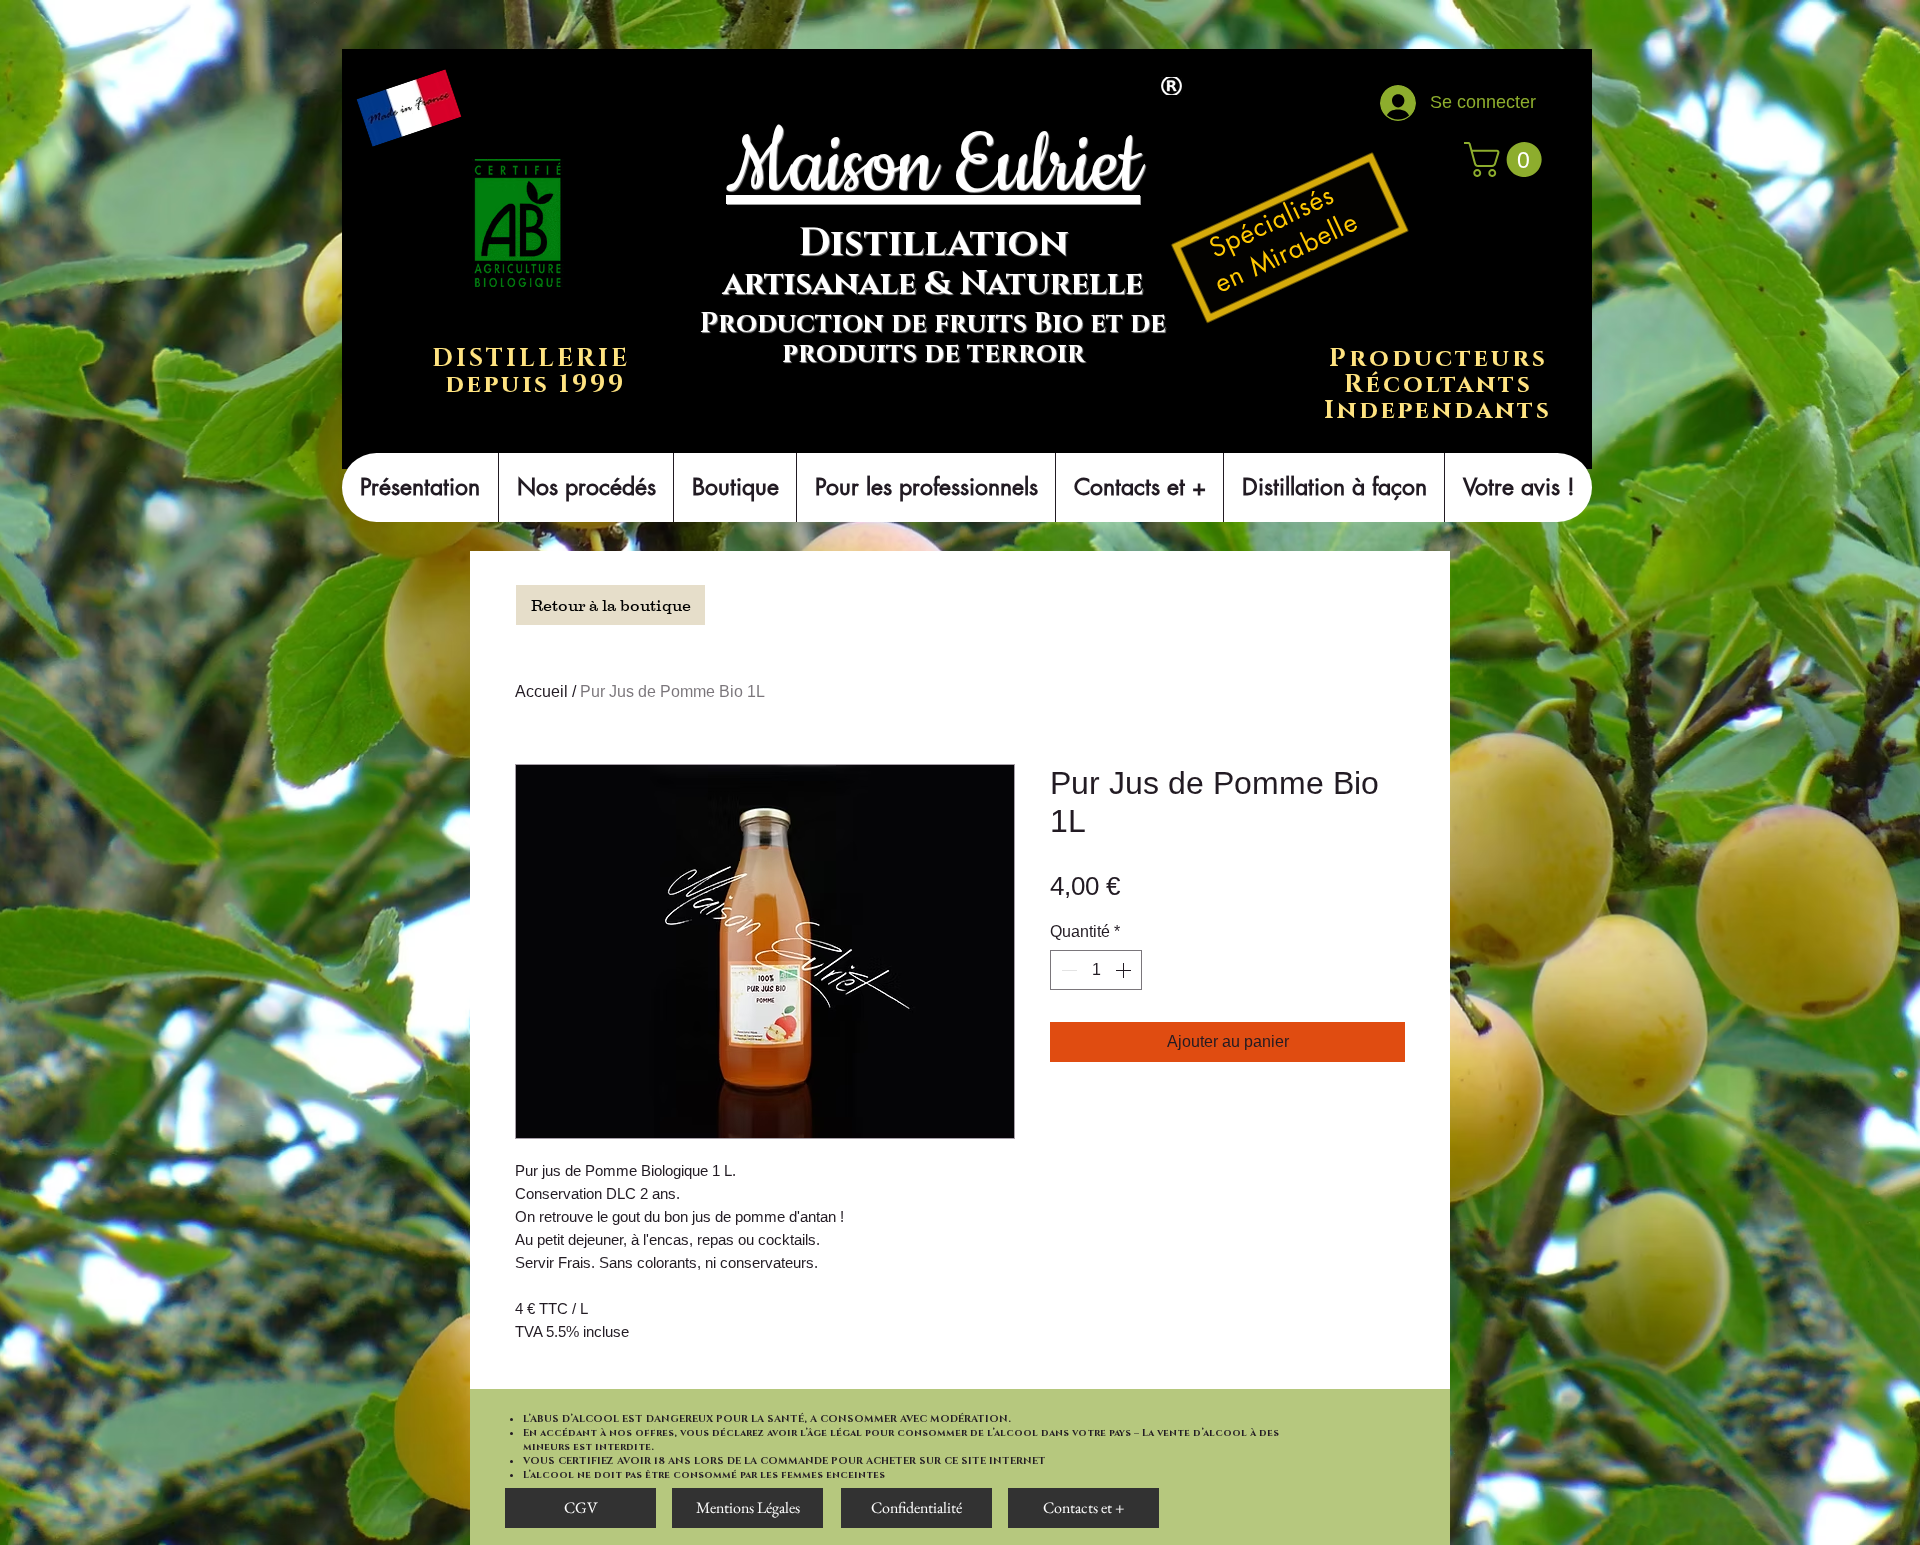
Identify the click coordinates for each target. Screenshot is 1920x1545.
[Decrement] (1067, 970)
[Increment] (1125, 970)
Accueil (541, 691)
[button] (1507, 159)
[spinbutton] (1096, 970)
